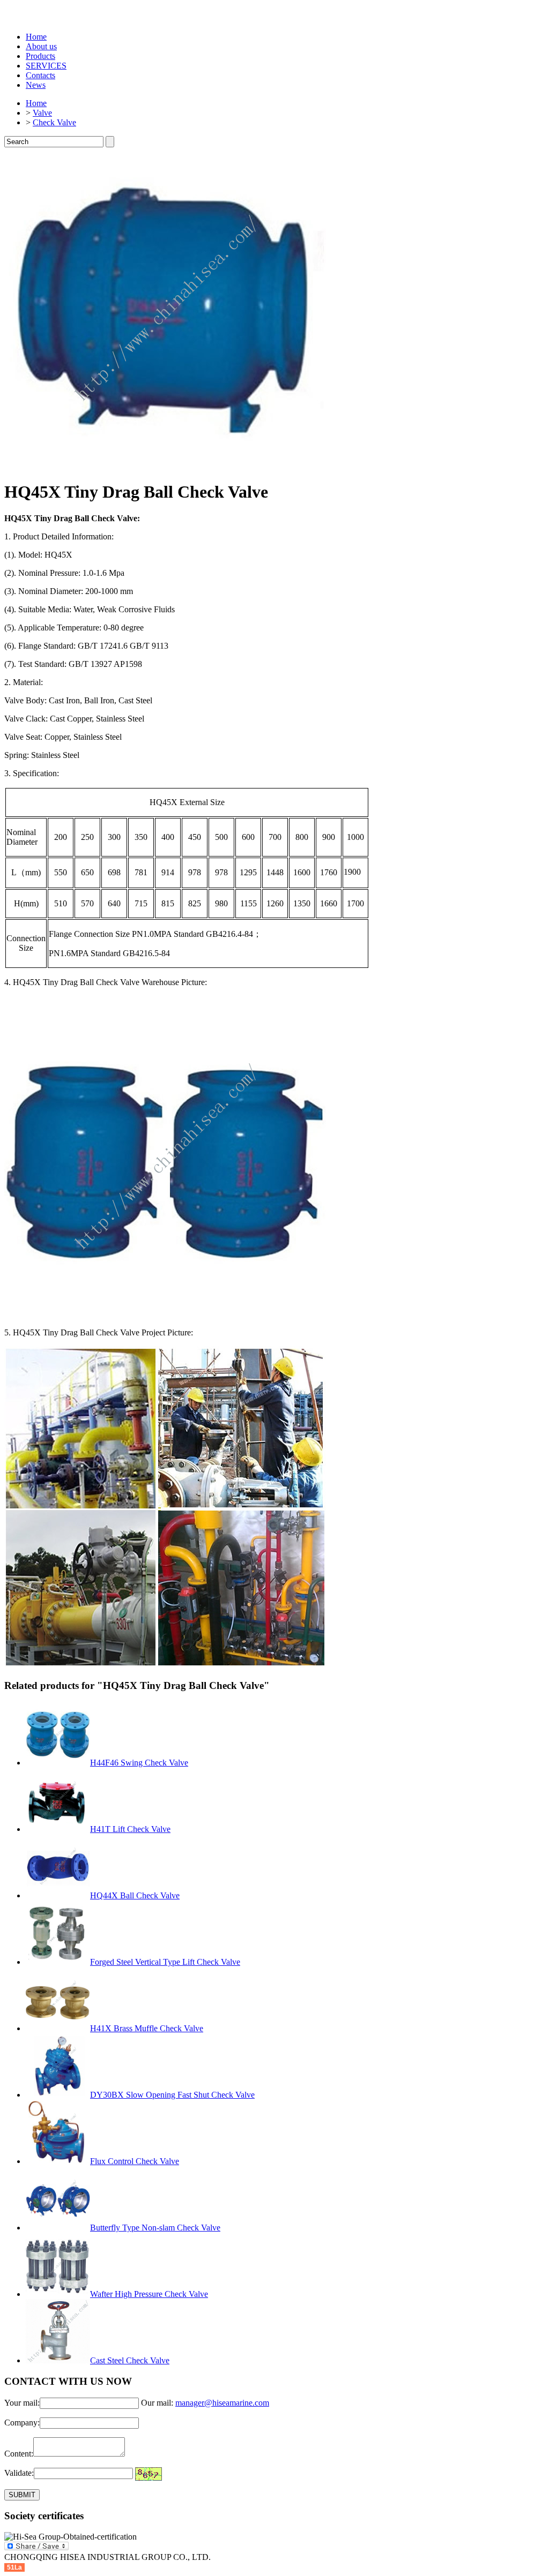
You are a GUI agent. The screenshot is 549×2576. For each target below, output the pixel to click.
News (36, 85)
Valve (42, 113)
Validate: (19, 2473)
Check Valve (54, 122)
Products (40, 56)
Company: (22, 2423)
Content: (19, 2454)
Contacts (40, 75)
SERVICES (46, 66)
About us (41, 46)
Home (36, 37)
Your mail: (22, 2403)
